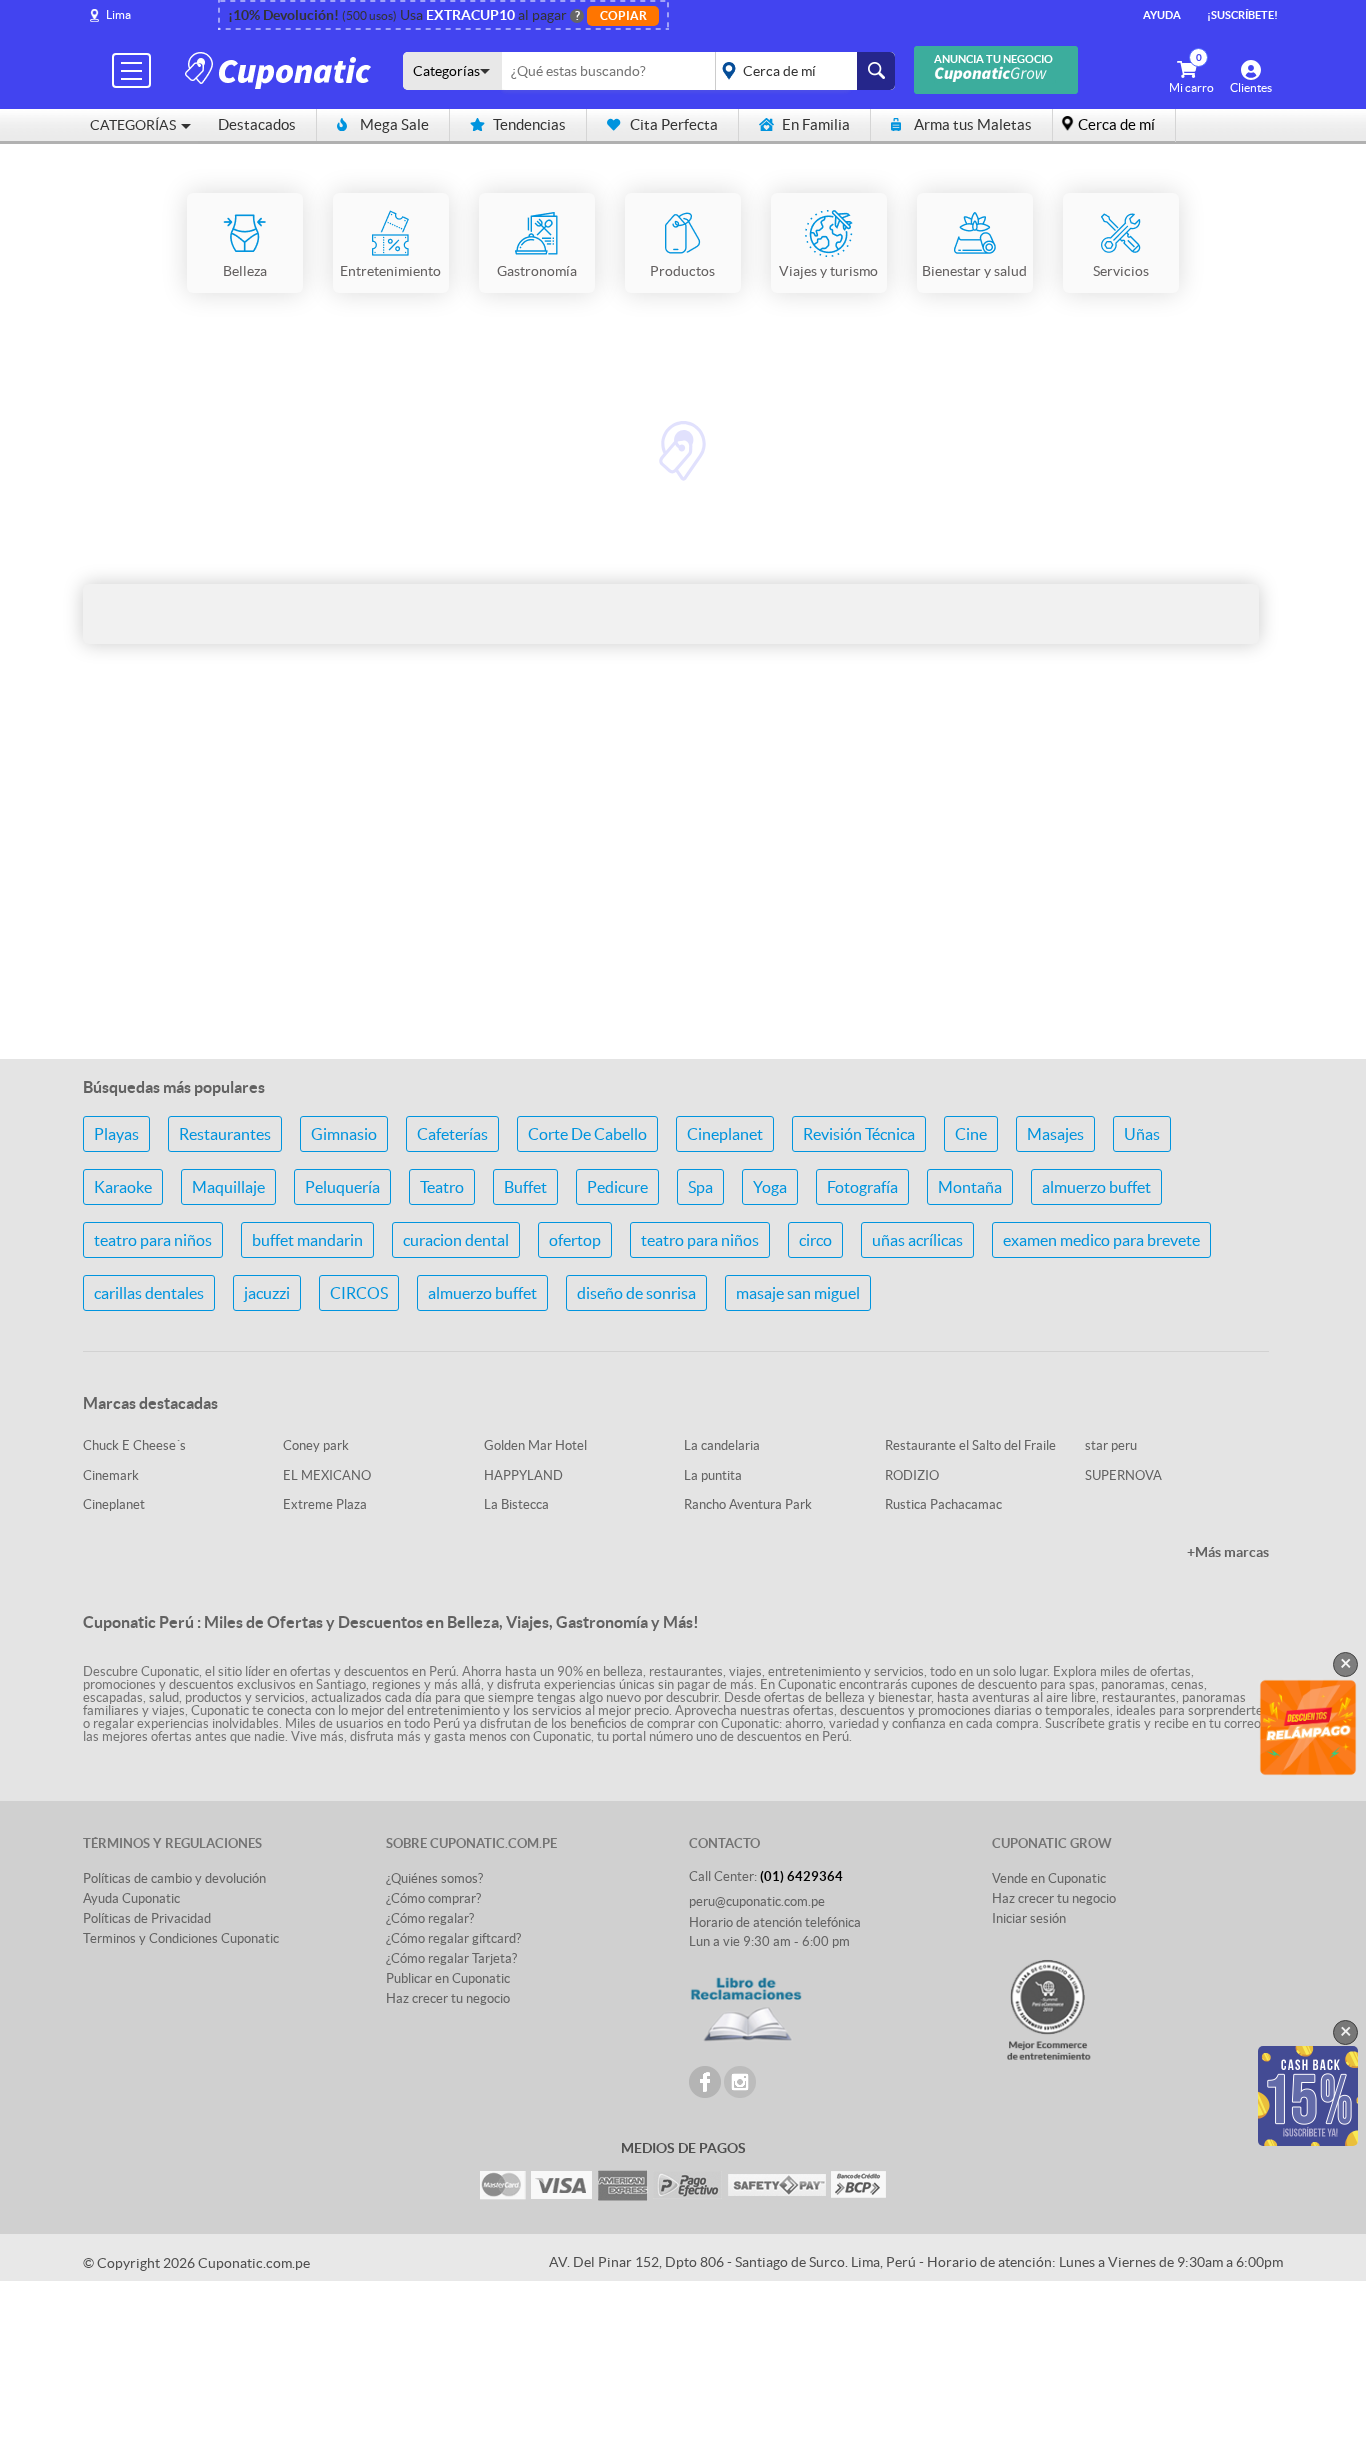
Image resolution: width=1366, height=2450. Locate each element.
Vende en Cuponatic (1049, 1878)
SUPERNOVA (1123, 1475)
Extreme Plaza (325, 1504)
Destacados (257, 124)
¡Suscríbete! (1242, 15)
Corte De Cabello (587, 1134)
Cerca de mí (1116, 124)
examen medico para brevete (1101, 1240)
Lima (118, 14)
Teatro (442, 1187)
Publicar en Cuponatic (448, 1978)
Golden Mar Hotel (535, 1445)
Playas (116, 1134)
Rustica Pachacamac (943, 1504)
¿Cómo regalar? (430, 1918)
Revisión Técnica (859, 1134)
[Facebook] (705, 2082)
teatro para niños (153, 1240)
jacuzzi (267, 1293)
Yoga (770, 1187)
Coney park (316, 1445)
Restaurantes (225, 1134)
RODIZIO (912, 1475)
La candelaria (722, 1445)
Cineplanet (725, 1134)
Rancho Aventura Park (748, 1504)
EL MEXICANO (327, 1475)
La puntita (713, 1475)
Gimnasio (344, 1134)
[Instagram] (740, 2082)
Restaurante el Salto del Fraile (970, 1445)
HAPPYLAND (523, 1475)
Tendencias (529, 124)
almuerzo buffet (1096, 1187)
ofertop (575, 1240)
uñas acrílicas (917, 1240)
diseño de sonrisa (636, 1293)
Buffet (525, 1187)
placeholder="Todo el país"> (801, 71)
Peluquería (342, 1187)
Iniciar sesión (1029, 1918)
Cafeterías (452, 1134)
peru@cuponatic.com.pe (757, 1901)
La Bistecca (516, 1504)
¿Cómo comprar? (433, 1898)
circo (815, 1240)
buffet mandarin (307, 1240)
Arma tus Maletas (973, 124)
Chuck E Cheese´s (134, 1445)
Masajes (1055, 1134)
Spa (700, 1187)
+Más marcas (1228, 1552)
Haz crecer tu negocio (448, 1998)
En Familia (816, 124)
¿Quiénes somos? (434, 1878)
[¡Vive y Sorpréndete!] (281, 69)
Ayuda (1162, 15)
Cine (971, 1134)
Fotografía (862, 1187)
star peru (1111, 1445)
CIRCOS (359, 1293)
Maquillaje (228, 1187)
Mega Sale (394, 124)
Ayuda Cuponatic (131, 1898)
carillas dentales (149, 1293)
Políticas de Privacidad (147, 1918)
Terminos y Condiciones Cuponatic (181, 1938)
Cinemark (111, 1475)
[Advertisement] (683, 885)
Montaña (970, 1187)
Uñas (1142, 1134)
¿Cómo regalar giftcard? (453, 1938)
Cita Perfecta (674, 124)
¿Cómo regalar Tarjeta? (451, 1958)
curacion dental (456, 1240)
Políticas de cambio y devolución (174, 1878)
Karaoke (123, 1187)
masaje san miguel (798, 1293)
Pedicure (617, 1187)
